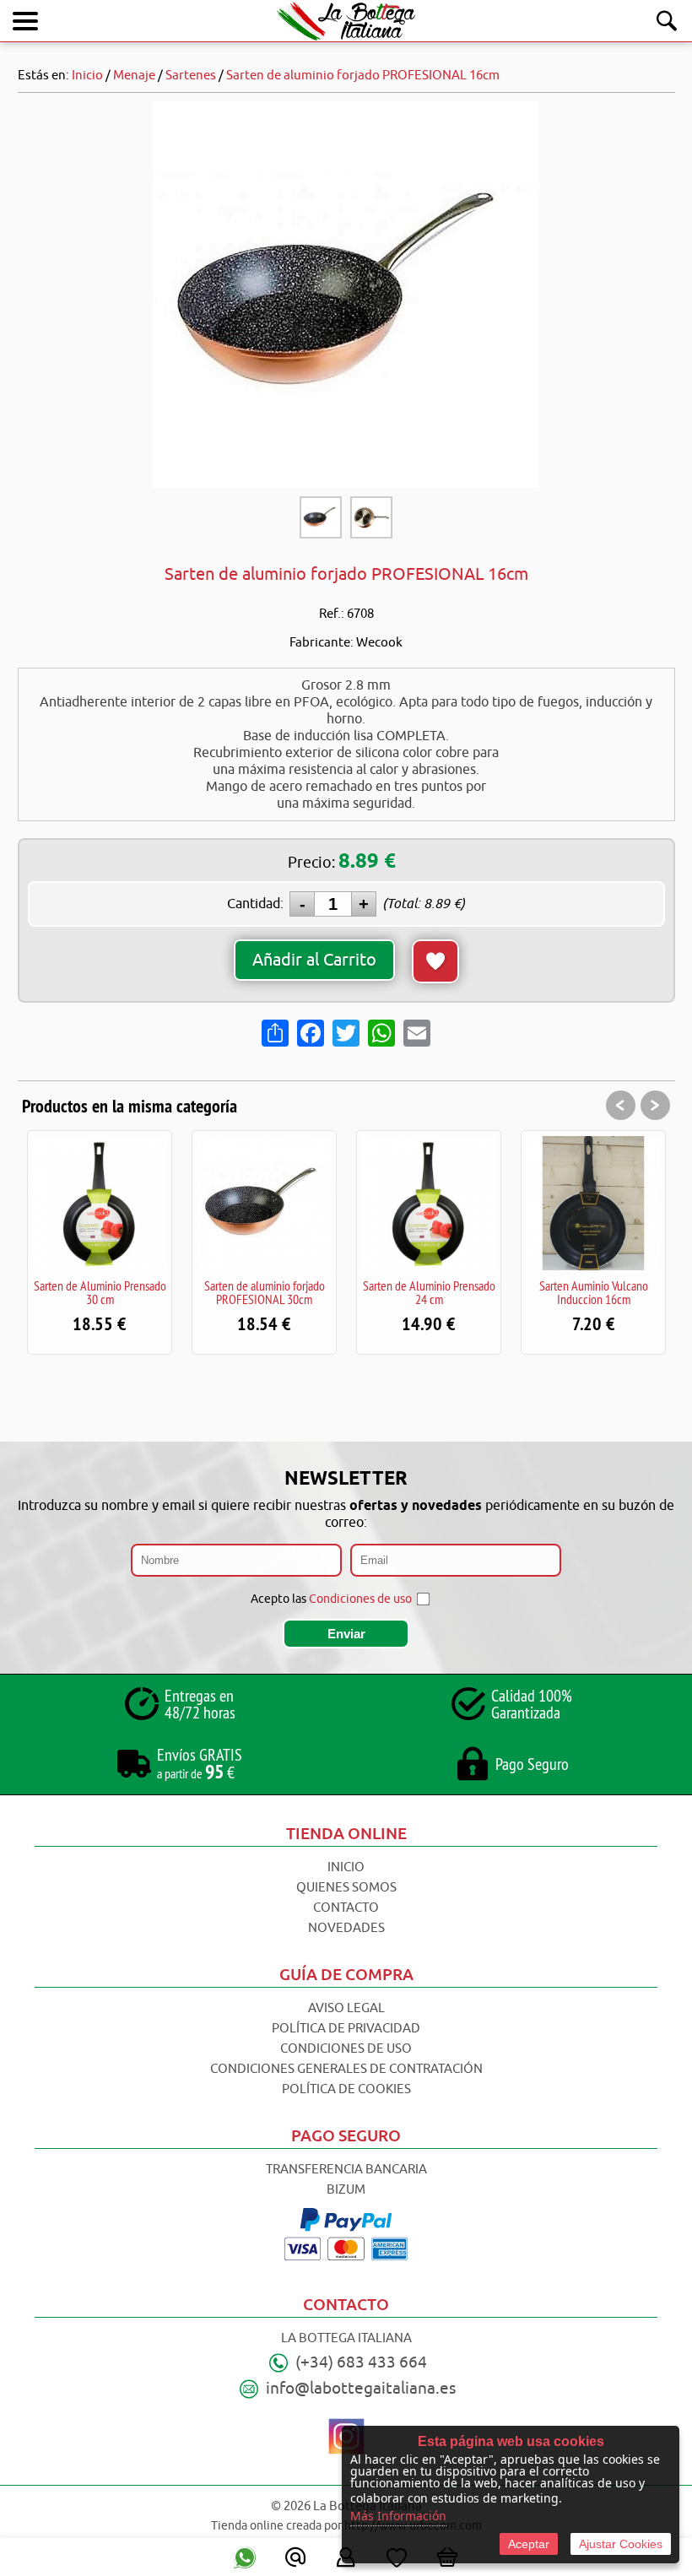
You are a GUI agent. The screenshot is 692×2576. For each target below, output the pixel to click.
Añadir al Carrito (314, 960)
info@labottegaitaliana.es (361, 2389)
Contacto (346, 1908)
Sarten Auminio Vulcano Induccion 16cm (594, 1292)
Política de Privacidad (346, 2029)
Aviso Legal (346, 2008)
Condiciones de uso (360, 1599)
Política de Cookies (346, 2089)
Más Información (398, 2516)
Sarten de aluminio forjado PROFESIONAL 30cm (265, 1292)
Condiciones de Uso (346, 2049)
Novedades (346, 1928)
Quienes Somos (346, 1888)
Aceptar (529, 2544)
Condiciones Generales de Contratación (346, 2069)
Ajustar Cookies (621, 2544)
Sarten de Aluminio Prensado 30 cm (100, 1292)
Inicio (346, 1867)
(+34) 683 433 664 (361, 2362)
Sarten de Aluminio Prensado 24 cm (429, 1292)
